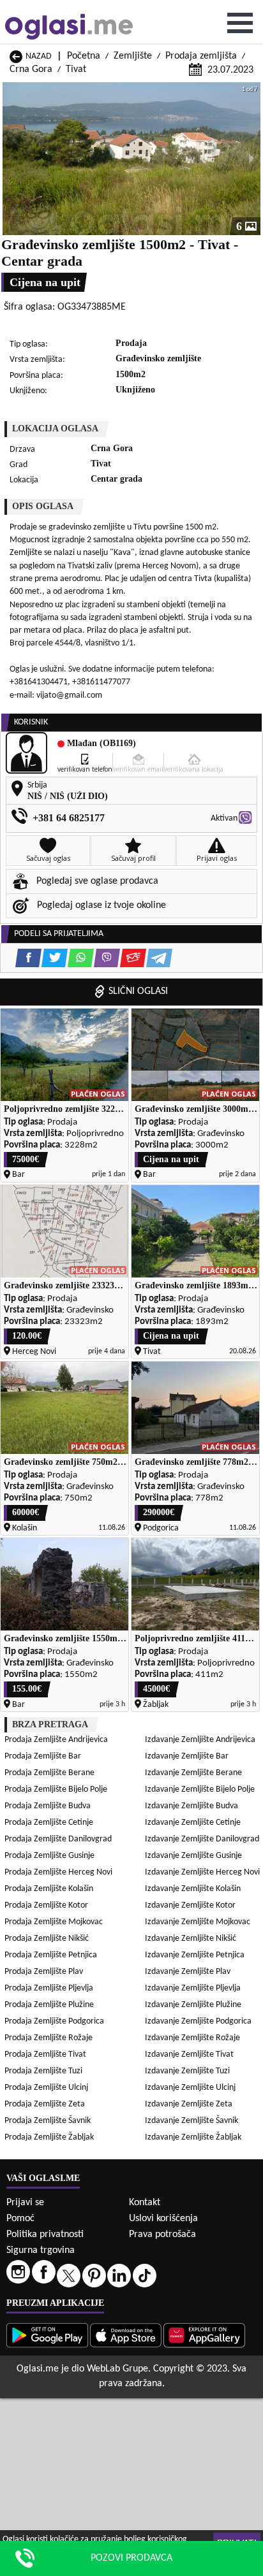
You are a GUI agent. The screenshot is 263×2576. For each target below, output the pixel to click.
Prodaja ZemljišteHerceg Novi (58, 1872)
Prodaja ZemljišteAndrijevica (56, 1740)
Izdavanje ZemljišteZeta (189, 2104)
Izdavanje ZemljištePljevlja (193, 1988)
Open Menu (240, 23)
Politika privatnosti (45, 2234)
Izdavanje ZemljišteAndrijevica (200, 1740)
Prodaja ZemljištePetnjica (51, 1955)
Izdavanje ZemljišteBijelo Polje (200, 1789)
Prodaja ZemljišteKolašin (49, 1889)
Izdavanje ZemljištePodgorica (198, 2021)
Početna (84, 56)
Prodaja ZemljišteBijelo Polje (56, 1789)
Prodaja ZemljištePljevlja (49, 1988)
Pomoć (20, 2219)
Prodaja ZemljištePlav (44, 1972)
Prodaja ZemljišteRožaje (49, 2038)
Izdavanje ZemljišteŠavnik (192, 2121)
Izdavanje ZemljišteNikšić (191, 1939)
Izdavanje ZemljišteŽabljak (193, 2137)
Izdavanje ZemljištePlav (188, 1972)
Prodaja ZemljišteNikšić (47, 1939)
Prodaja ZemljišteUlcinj (46, 2088)
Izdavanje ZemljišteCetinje (193, 1823)
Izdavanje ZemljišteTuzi (187, 2071)
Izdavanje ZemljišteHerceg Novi (202, 1872)
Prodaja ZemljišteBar (43, 1756)
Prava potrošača (162, 2234)
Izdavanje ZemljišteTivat (189, 2054)
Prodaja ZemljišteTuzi (43, 2071)
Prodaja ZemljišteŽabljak (49, 2137)
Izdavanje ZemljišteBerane (193, 1773)
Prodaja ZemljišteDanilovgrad (58, 1839)
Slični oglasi (138, 991)
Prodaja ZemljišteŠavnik (48, 2121)
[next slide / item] (252, 159)
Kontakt (145, 2203)
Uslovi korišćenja (163, 2219)
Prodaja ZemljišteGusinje (49, 1856)
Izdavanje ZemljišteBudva (192, 1806)
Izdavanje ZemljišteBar (187, 1756)
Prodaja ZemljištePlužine (49, 2005)
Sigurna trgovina (41, 2250)
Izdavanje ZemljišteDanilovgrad (202, 1839)
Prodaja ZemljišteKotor (46, 1905)
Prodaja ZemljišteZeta (45, 2104)
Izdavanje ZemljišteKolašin (193, 1889)
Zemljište (133, 56)
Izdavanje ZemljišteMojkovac (198, 1922)
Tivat (76, 69)
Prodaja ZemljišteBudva (48, 1806)
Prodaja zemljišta (201, 56)
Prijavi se (25, 2203)
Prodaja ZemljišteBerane (49, 1773)
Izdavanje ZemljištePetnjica (195, 1955)
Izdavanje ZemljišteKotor (190, 1905)
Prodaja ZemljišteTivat (45, 2054)
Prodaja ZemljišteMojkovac (54, 1922)
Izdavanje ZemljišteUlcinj (190, 2088)
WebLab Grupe (117, 2369)
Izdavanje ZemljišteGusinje (193, 1856)
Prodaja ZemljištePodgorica (54, 2021)
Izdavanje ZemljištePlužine (193, 2005)
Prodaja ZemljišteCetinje (49, 1823)
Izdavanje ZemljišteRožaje (192, 2038)
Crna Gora (31, 69)
